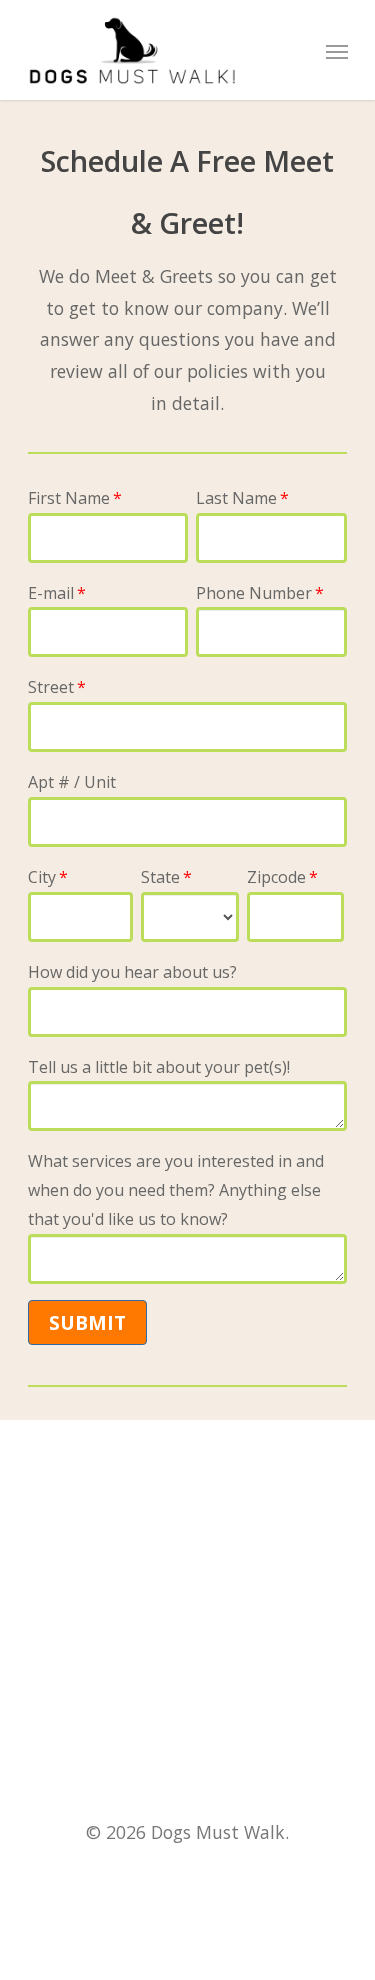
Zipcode (276, 877)
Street (51, 687)
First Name (69, 498)
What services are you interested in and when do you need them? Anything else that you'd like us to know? (176, 1190)
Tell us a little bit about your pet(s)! (159, 1067)
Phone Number (254, 593)
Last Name (236, 498)
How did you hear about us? (132, 972)
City (42, 877)
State (160, 877)
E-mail (51, 593)
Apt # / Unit (72, 782)
